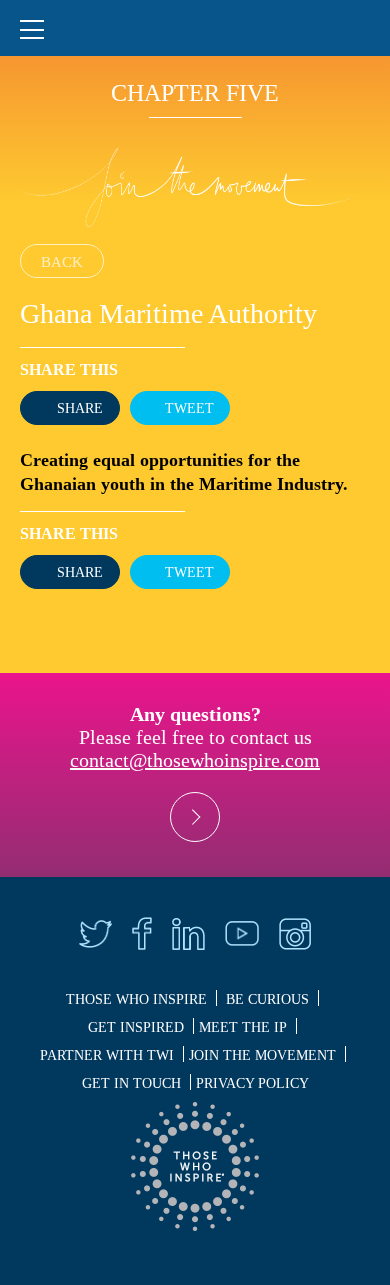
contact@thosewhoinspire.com (195, 760)
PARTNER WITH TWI (107, 1055)
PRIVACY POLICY (252, 1083)
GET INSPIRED (136, 1027)
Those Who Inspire (136, 999)
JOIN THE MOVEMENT (262, 1055)
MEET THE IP (243, 1027)
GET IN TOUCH (131, 1083)
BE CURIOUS (267, 999)
